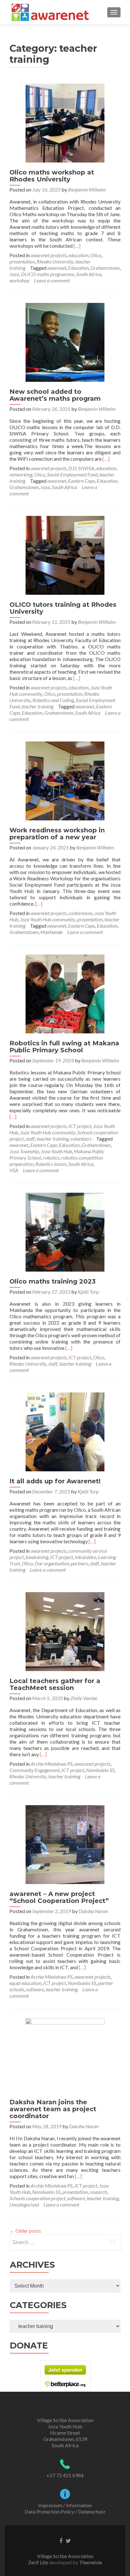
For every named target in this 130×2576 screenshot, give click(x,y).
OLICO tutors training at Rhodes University (63, 608)
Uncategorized (24, 2204)
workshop (19, 280)
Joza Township (24, 1151)
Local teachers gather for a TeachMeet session (55, 1684)
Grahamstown (105, 268)
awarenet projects (49, 255)
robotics (51, 1158)
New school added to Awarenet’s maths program (55, 395)
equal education (25, 1983)
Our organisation (52, 1563)
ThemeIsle (91, 2562)
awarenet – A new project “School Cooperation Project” (59, 1897)
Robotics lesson (51, 1164)
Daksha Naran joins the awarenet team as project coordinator (53, 2109)
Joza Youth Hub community (48, 919)
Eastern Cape (82, 481)
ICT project (80, 1126)
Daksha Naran (93, 1911)
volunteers (81, 1139)
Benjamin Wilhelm (87, 189)
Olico (96, 255)
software (35, 1989)
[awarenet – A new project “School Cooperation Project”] (65, 1844)
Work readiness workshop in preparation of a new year (57, 834)
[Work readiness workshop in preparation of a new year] (65, 780)
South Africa (89, 274)
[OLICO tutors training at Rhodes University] (65, 555)
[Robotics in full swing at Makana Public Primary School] (65, 993)
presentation (22, 261)
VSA (14, 1170)
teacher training (37, 706)
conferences (80, 913)
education (78, 255)
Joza (14, 274)
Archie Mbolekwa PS (52, 1764)
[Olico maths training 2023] (65, 1231)
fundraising (37, 1557)
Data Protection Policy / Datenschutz (65, 2511)
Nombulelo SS (100, 1770)
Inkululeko (86, 1557)
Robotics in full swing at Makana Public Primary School (64, 1047)
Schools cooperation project (37, 2198)
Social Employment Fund (72, 474)
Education (78, 268)
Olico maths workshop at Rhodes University (52, 176)
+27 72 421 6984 (65, 2475)
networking (21, 474)
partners (80, 1563)
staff (30, 1139)
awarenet (57, 268)
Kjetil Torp (88, 1292)
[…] (77, 246)
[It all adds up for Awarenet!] (65, 1431)
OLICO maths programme (47, 274)
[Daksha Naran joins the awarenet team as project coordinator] (65, 2055)
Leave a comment (52, 280)
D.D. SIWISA (81, 468)
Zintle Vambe (84, 1698)
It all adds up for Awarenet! (55, 1481)
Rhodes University (55, 261)
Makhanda (51, 932)
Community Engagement (35, 1770)
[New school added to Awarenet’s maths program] (65, 342)
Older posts (25, 2231)
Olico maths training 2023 (53, 1281)
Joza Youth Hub (56, 1151)
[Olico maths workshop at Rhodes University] (65, 122)
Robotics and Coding (53, 700)
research (98, 2192)
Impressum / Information (65, 2505)
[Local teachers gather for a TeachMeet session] (65, 1631)
